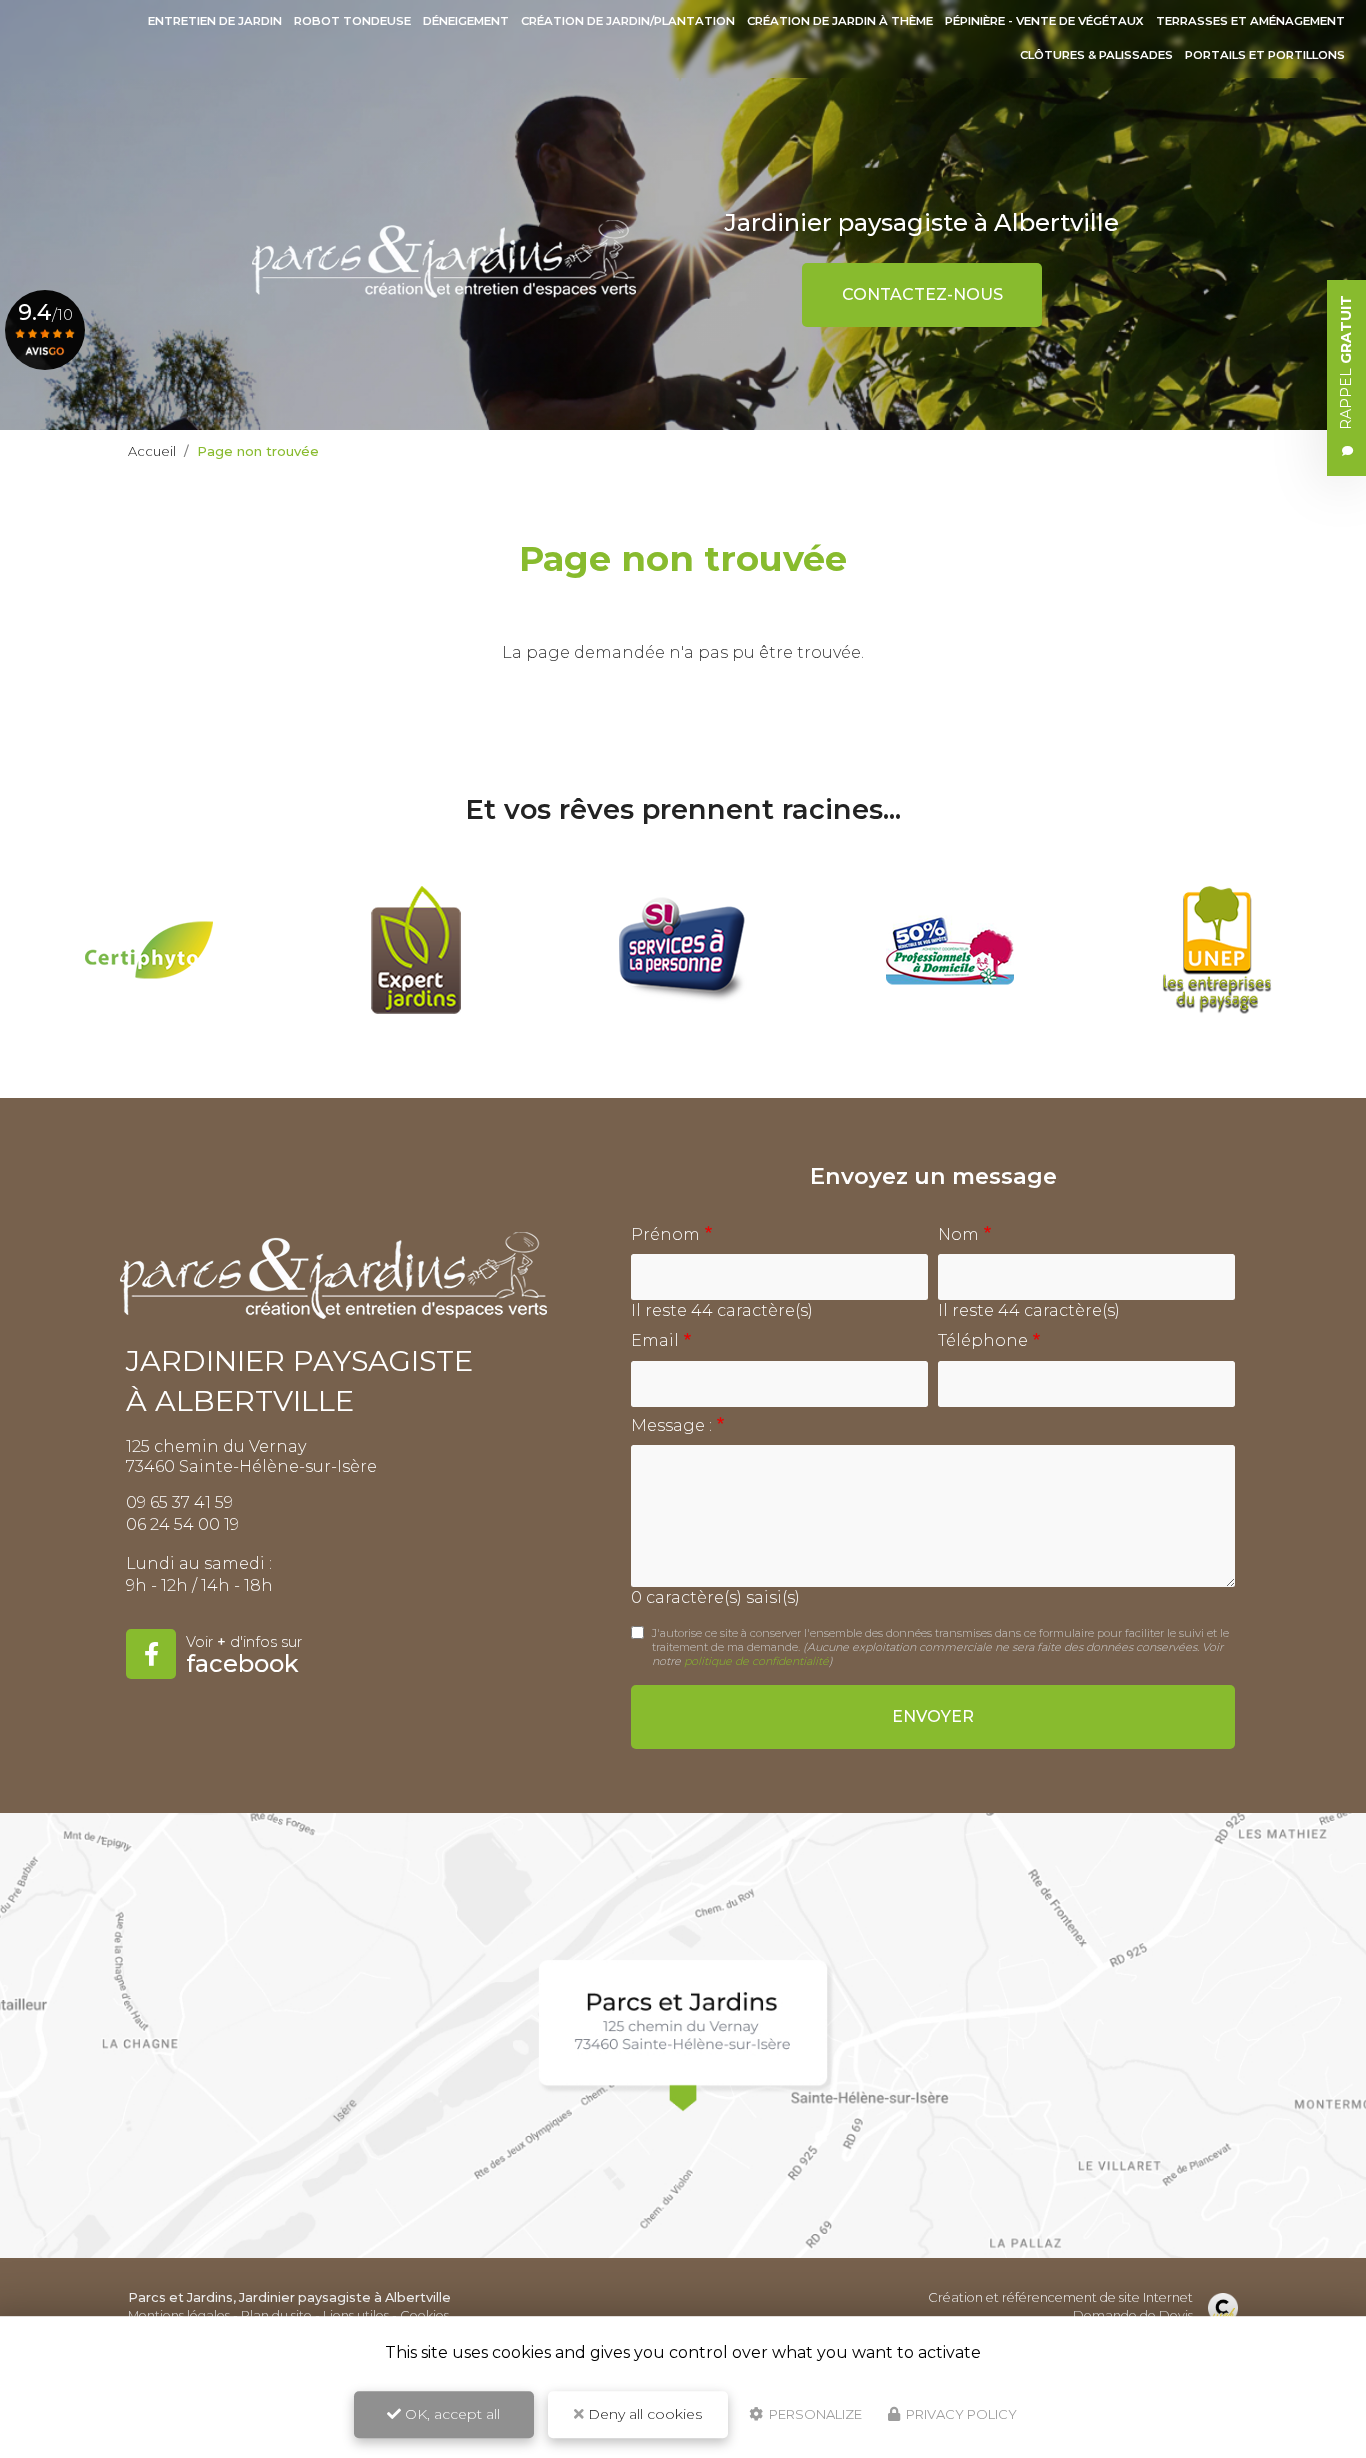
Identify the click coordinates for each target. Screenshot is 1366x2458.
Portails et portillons (1265, 55)
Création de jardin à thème (840, 21)
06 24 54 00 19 (182, 1524)
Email (655, 1340)
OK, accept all (450, 2414)
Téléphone (983, 1340)
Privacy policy (960, 2414)
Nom (958, 1234)
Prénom (665, 1234)
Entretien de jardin (215, 21)
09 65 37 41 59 (179, 1502)
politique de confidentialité (756, 1661)
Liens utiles (356, 2315)
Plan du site (276, 2315)
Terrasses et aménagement (1250, 21)
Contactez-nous (922, 294)
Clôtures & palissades (1096, 55)
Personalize (814, 2414)
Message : (671, 1425)
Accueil (152, 451)
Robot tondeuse (352, 21)
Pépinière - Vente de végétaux (1044, 21)
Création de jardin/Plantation (628, 21)
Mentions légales (179, 2315)
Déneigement (466, 21)
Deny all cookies (643, 2414)
